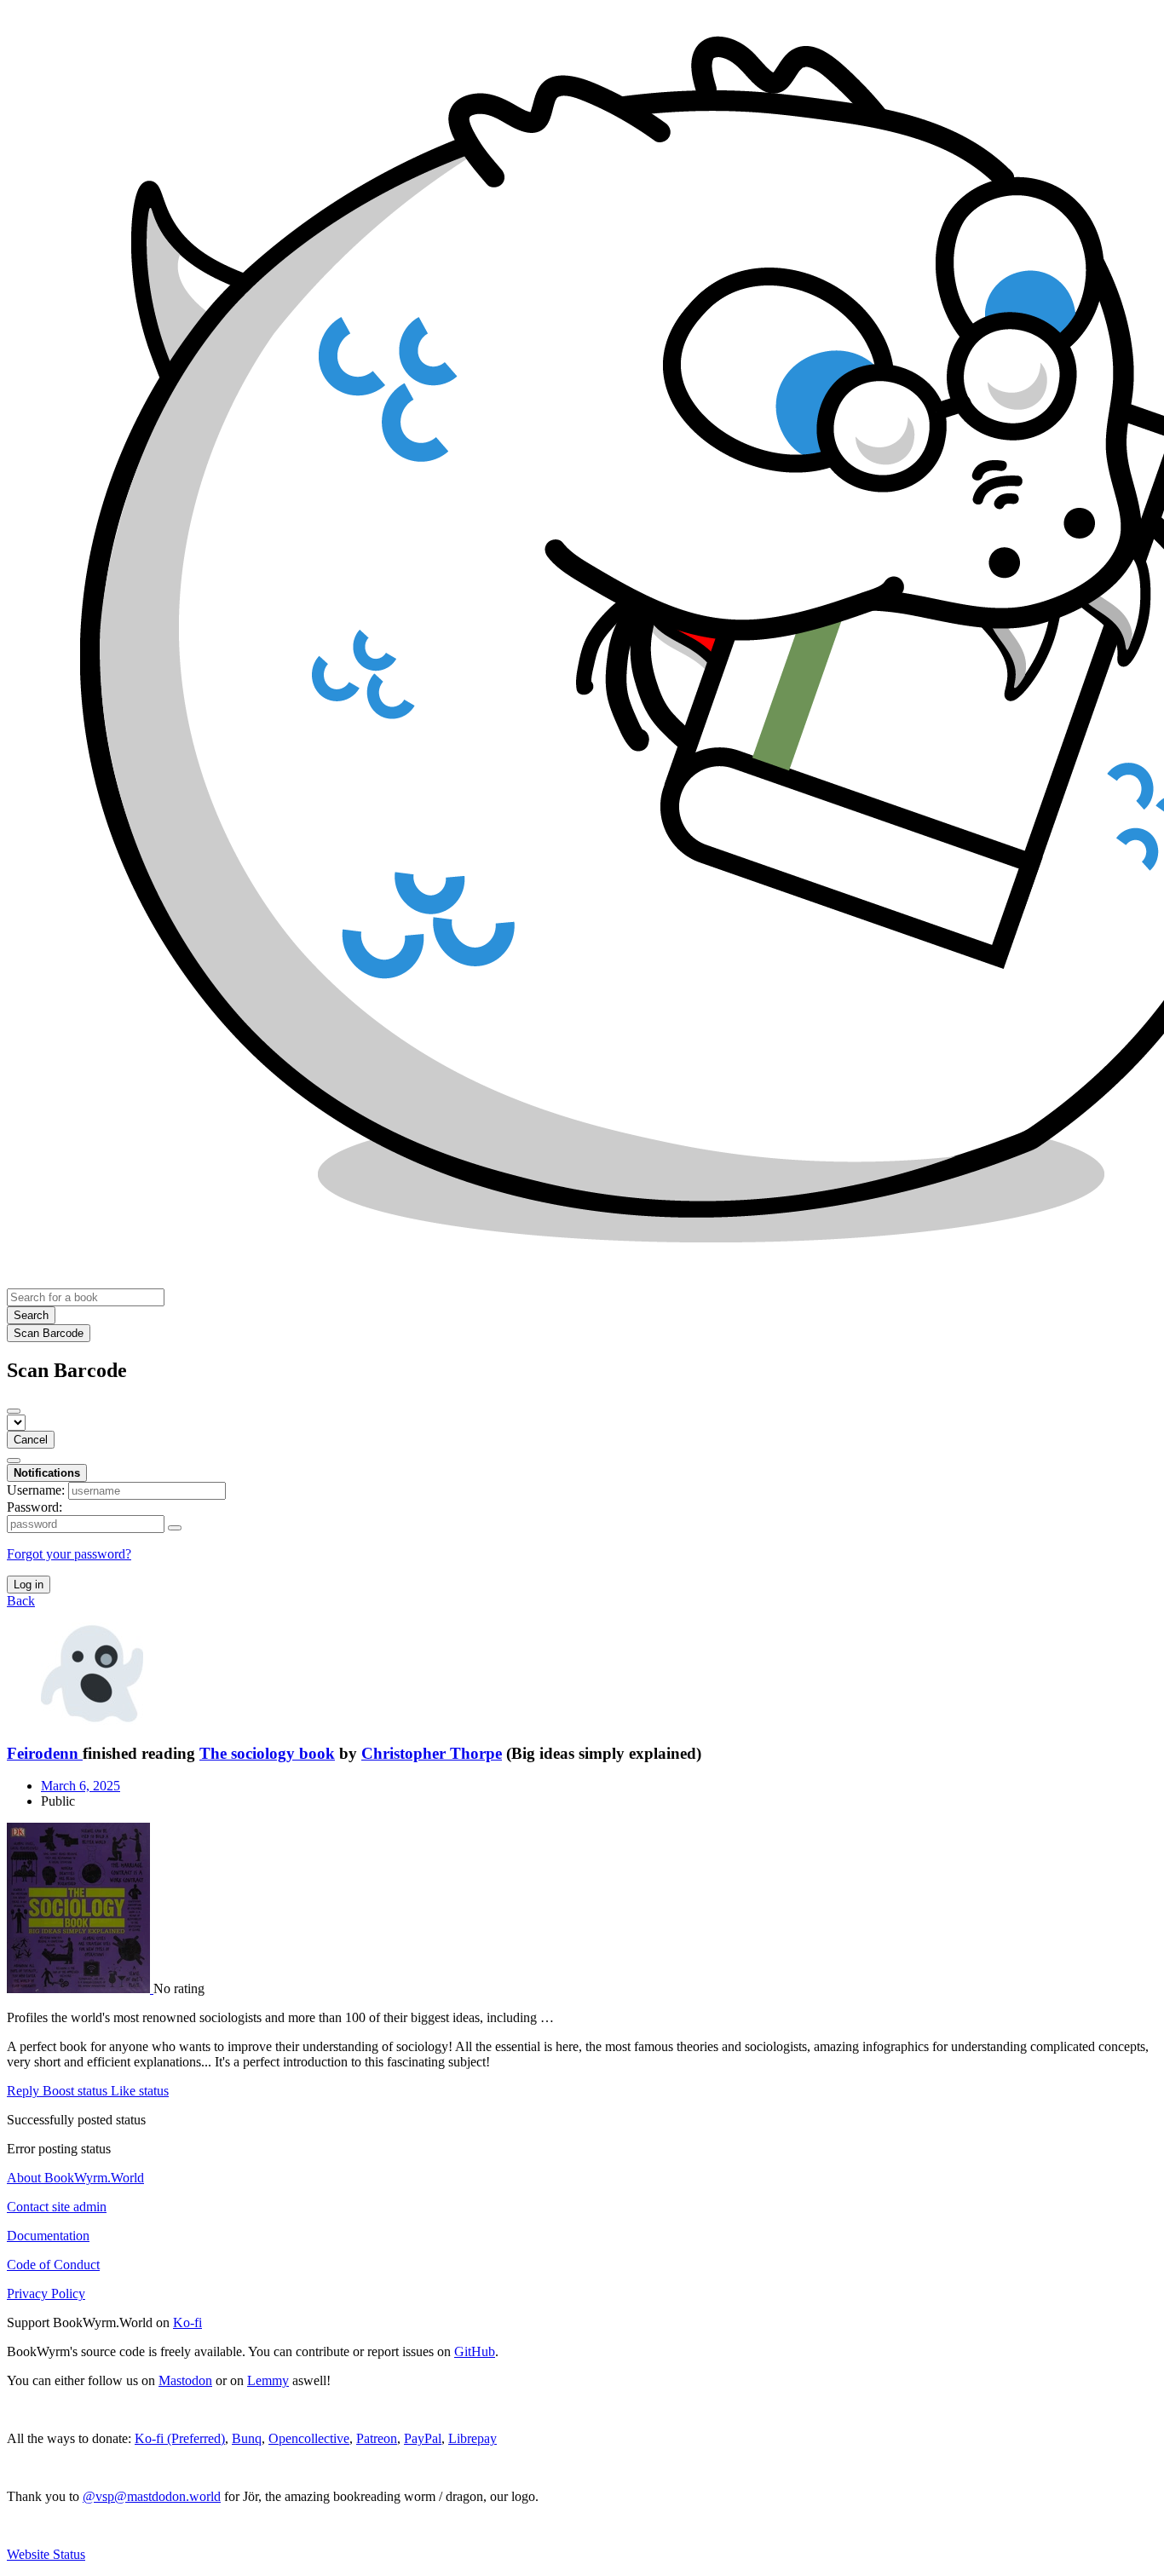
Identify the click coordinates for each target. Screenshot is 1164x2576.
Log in (29, 1585)
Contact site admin (57, 2207)
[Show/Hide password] (175, 1528)
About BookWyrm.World (75, 2178)
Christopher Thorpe (432, 1753)
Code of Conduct (53, 2265)
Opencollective (309, 2438)
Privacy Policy (46, 2294)
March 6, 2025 (81, 1786)
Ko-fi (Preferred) (180, 2438)
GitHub (475, 2351)
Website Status (46, 2554)
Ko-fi (187, 2322)
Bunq (247, 2438)
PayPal (423, 2438)
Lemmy (268, 2380)
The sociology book (267, 1753)
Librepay (473, 2438)
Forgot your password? (69, 1554)
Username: (36, 1490)
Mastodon (185, 2380)
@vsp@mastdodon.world (152, 2496)
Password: (35, 1507)
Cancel (31, 1440)
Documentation (48, 2236)
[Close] (14, 1411)
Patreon (377, 2438)
